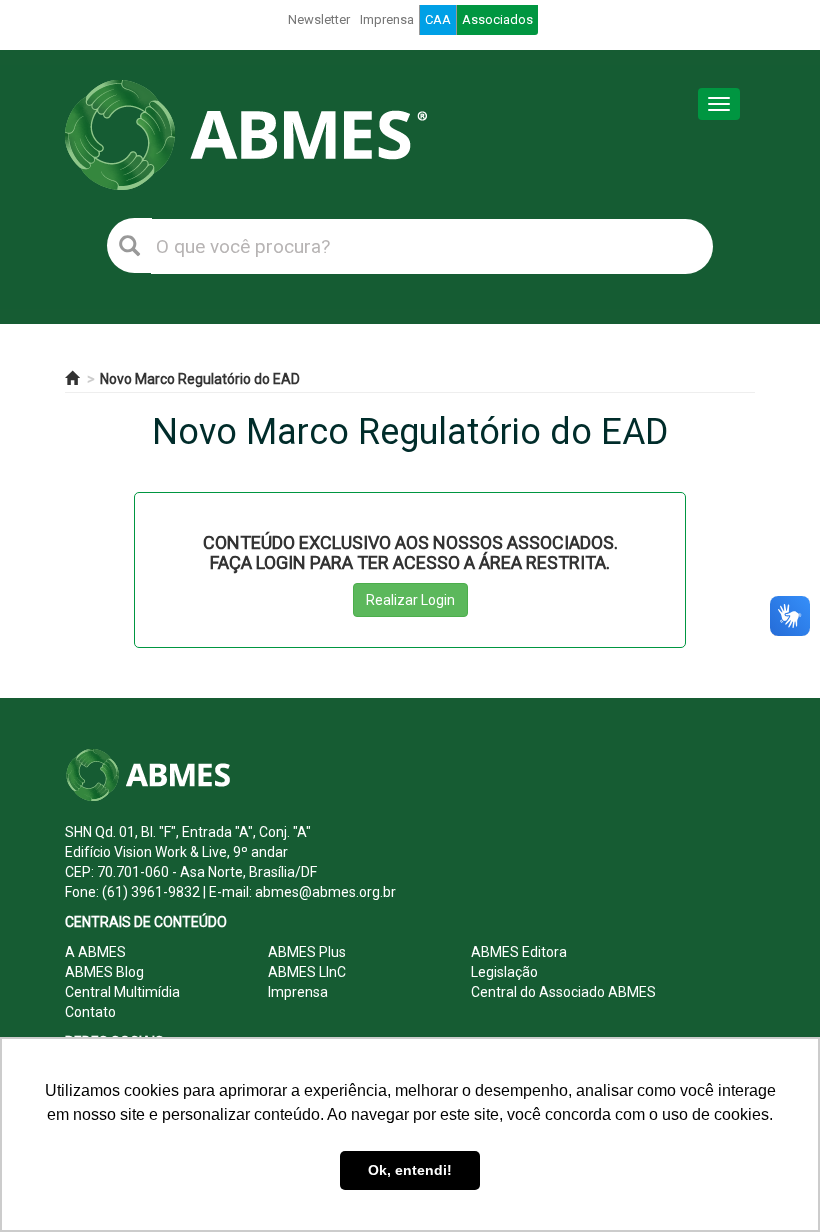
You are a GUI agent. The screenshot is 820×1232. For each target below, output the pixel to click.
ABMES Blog (104, 972)
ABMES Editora (519, 952)
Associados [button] (497, 19)
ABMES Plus (307, 952)
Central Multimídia (122, 992)
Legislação (504, 972)
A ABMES (95, 952)
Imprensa (387, 19)
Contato (90, 1012)
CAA (438, 19)
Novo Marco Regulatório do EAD (200, 379)
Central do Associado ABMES (563, 992)
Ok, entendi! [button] (410, 1170)
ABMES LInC (307, 972)
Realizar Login (410, 600)
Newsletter (319, 19)
